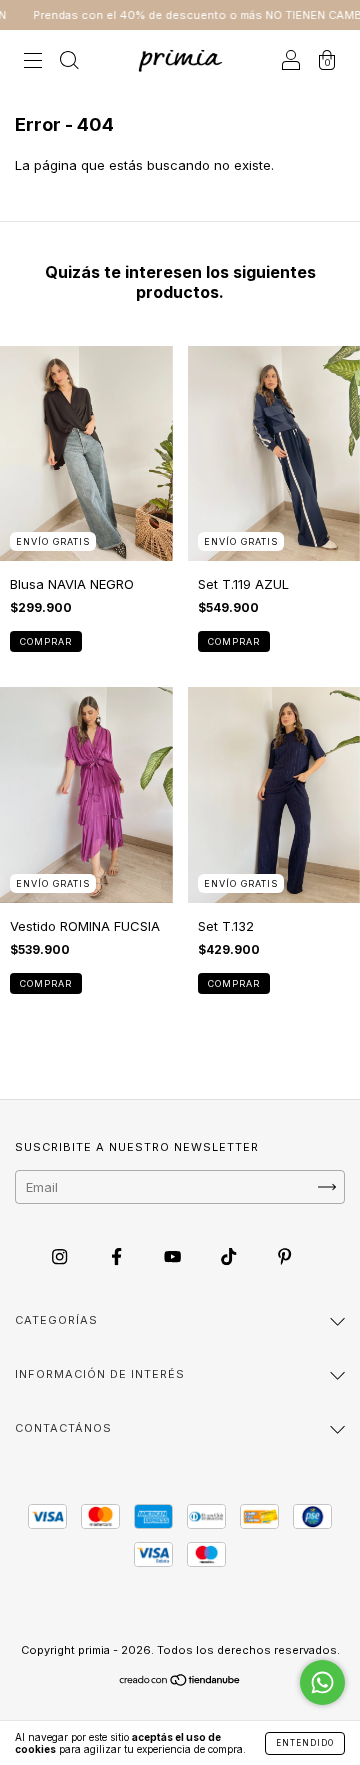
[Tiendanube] (180, 1682)
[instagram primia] (61, 1256)
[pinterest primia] (284, 1256)
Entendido (305, 1743)
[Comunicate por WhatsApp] (322, 1682)
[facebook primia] (118, 1256)
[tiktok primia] (230, 1256)
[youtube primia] (174, 1256)
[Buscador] (69, 62)
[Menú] (33, 62)
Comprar (46, 641)
